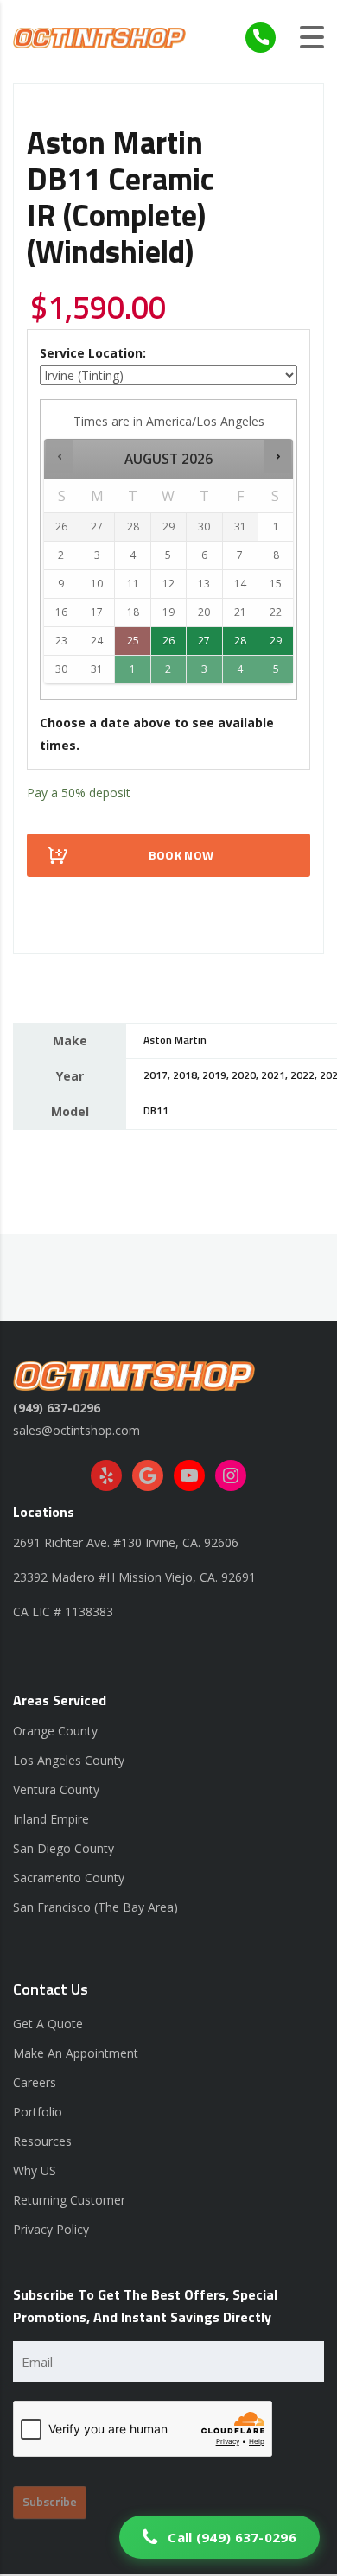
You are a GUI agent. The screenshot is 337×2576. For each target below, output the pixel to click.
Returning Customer (69, 2200)
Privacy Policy (51, 2229)
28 (240, 641)
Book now (181, 856)
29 (276, 641)
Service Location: (93, 353)
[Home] (99, 37)
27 (204, 641)
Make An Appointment (76, 2053)
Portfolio (38, 2112)
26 (168, 641)
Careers (35, 2082)
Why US (35, 2170)
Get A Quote (48, 2024)
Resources (42, 2141)
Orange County (55, 1731)
